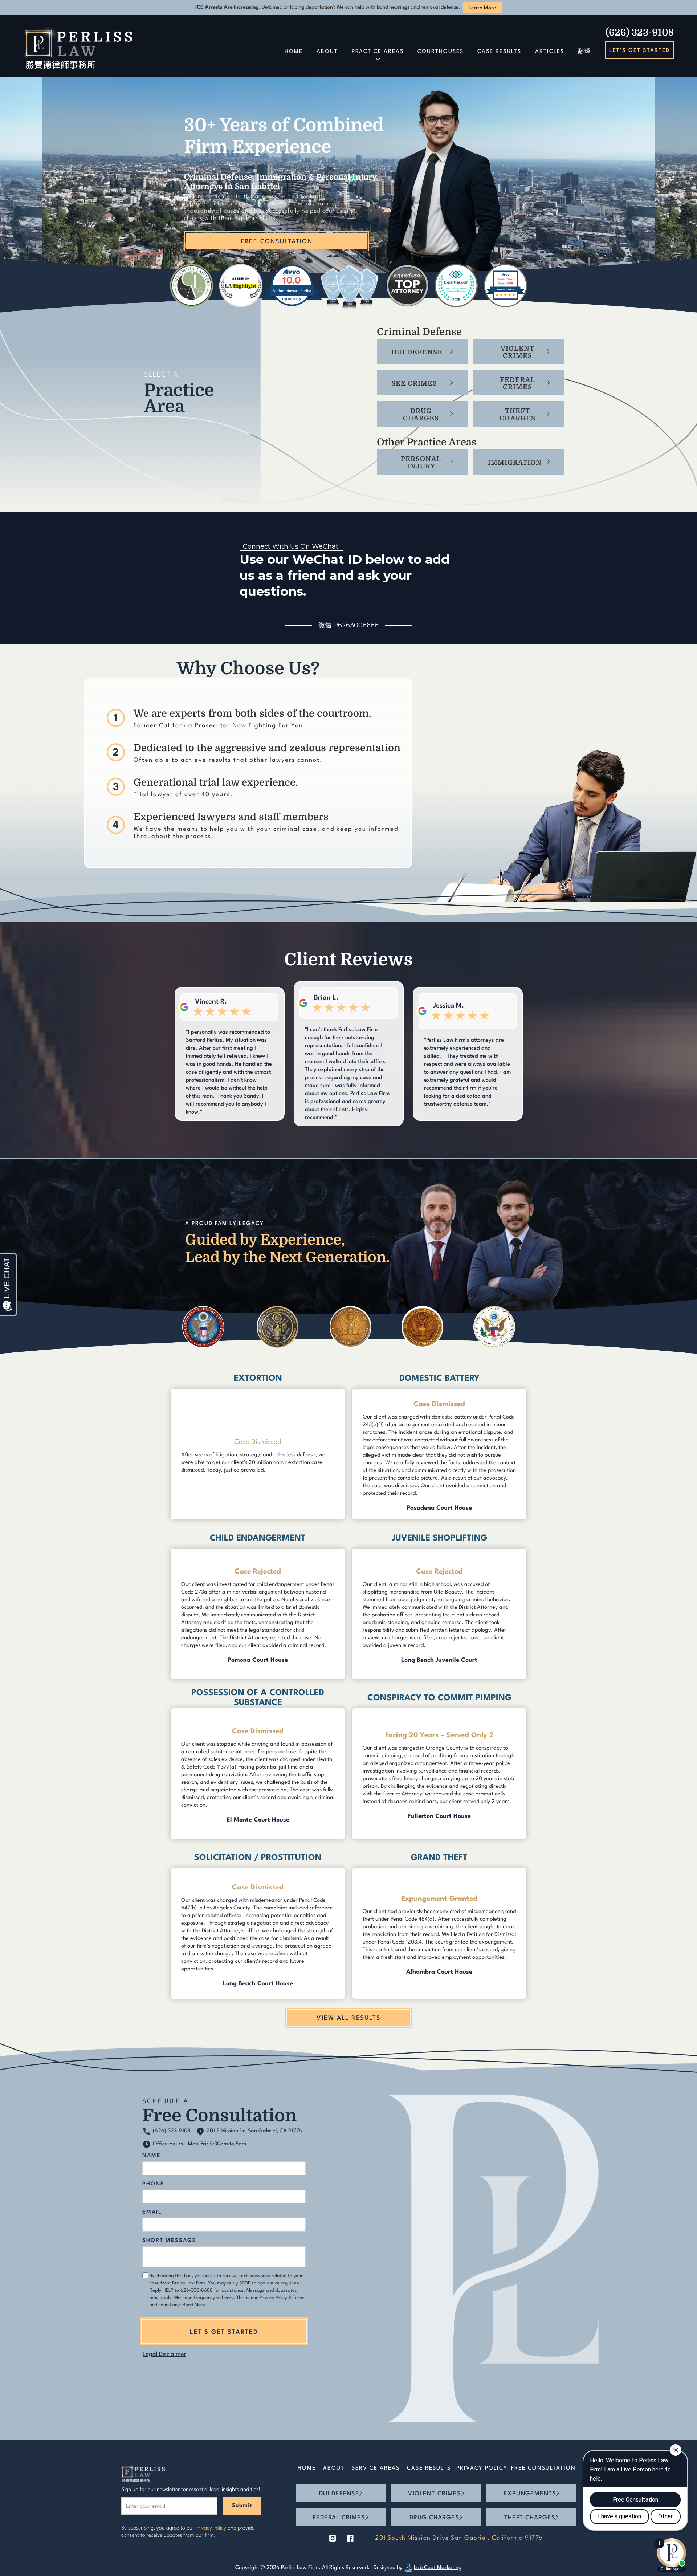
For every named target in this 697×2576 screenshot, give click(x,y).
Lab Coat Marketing (438, 2568)
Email (152, 2212)
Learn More (482, 8)
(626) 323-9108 (640, 32)
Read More (194, 2305)
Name (152, 2156)
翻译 (584, 52)
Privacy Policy (482, 2468)
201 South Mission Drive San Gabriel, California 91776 (459, 2538)
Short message (169, 2241)
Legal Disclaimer (164, 2354)
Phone (153, 2184)
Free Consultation (543, 2468)
